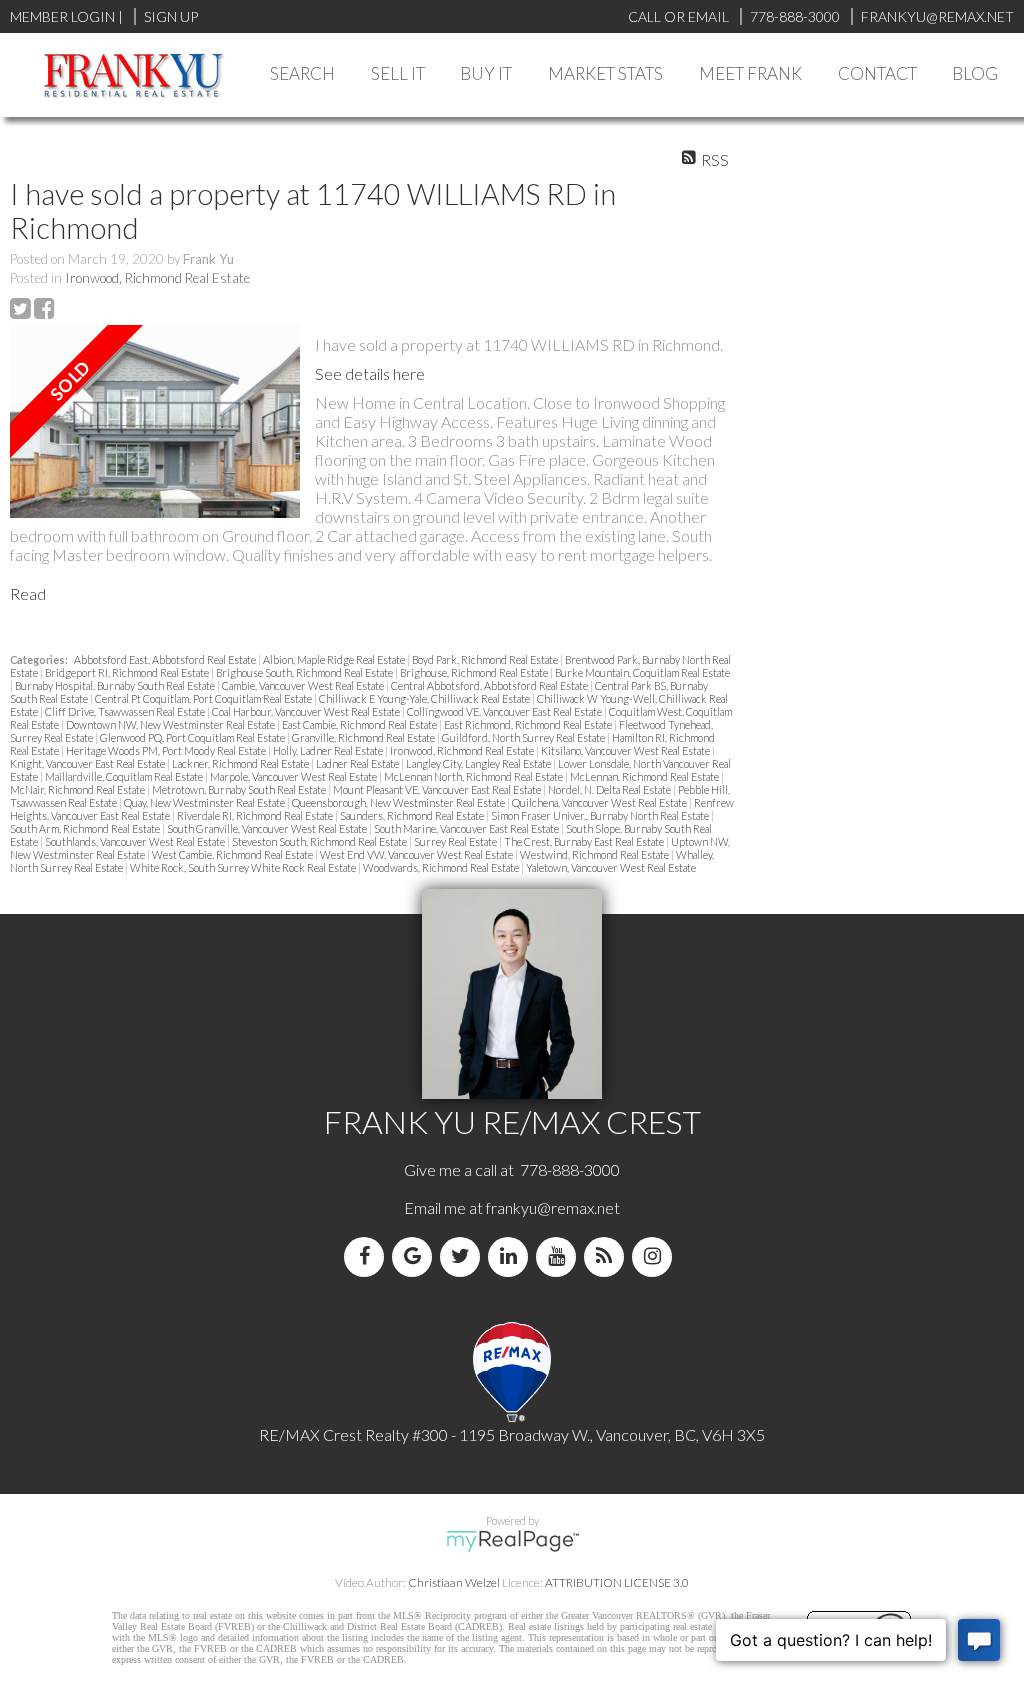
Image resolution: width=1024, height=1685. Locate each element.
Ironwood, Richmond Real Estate (157, 278)
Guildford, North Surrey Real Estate (524, 737)
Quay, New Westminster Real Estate (205, 802)
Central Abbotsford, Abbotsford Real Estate (490, 685)
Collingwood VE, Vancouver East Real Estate (505, 711)
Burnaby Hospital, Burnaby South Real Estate (116, 685)
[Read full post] (155, 423)
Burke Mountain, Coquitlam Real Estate (642, 672)
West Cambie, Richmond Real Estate (233, 854)
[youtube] (560, 1256)
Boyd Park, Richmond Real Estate (486, 659)
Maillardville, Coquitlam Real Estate (125, 776)
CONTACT (877, 73)
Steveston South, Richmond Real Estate (320, 841)
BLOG (975, 73)
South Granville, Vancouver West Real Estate (268, 828)
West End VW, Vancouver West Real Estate (417, 854)
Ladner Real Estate (358, 763)
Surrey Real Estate (456, 841)
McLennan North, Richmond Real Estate (474, 776)
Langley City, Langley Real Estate (479, 763)
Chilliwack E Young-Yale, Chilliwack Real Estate (425, 698)
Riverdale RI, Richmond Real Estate (256, 815)
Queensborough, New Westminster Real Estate (399, 802)
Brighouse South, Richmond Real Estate (305, 672)
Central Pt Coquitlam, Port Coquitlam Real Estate (204, 698)
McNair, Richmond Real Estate (78, 789)
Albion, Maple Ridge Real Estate (335, 659)
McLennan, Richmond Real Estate (645, 776)
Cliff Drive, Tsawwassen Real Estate (126, 711)
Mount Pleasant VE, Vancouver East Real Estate (438, 789)
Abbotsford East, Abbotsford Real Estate (166, 659)
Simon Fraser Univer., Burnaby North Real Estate (601, 815)
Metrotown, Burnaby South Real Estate (240, 789)
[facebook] (368, 1256)
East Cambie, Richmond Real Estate (360, 724)
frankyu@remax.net (553, 1207)
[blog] (608, 1256)
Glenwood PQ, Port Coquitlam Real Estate (193, 737)
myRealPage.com (512, 1541)
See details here (370, 373)
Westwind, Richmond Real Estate (595, 854)
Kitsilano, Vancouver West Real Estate (626, 750)
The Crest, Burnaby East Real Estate (585, 841)
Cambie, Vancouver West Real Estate (304, 685)
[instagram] (656, 1256)
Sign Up (171, 16)
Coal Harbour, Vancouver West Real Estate (307, 711)
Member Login (62, 16)
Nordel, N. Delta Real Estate (610, 789)
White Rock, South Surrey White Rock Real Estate (244, 867)
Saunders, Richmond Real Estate (413, 815)
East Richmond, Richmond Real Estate (529, 724)
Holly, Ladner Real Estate (329, 750)
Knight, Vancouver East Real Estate (88, 763)
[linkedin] (512, 1256)
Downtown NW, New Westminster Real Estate (171, 724)
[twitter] (464, 1256)
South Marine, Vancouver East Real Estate (467, 828)
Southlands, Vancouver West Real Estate (136, 841)
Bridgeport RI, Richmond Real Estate (128, 672)
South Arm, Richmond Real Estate (86, 828)
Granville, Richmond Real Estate (364, 737)
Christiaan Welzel (454, 1582)
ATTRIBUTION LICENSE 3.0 (617, 1582)
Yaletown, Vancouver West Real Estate (611, 867)
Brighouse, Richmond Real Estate (475, 672)
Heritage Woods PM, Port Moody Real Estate (167, 750)
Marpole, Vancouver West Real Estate (294, 776)
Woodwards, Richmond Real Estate (442, 867)
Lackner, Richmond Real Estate (241, 763)
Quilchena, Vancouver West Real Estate (600, 802)
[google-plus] (416, 1256)
